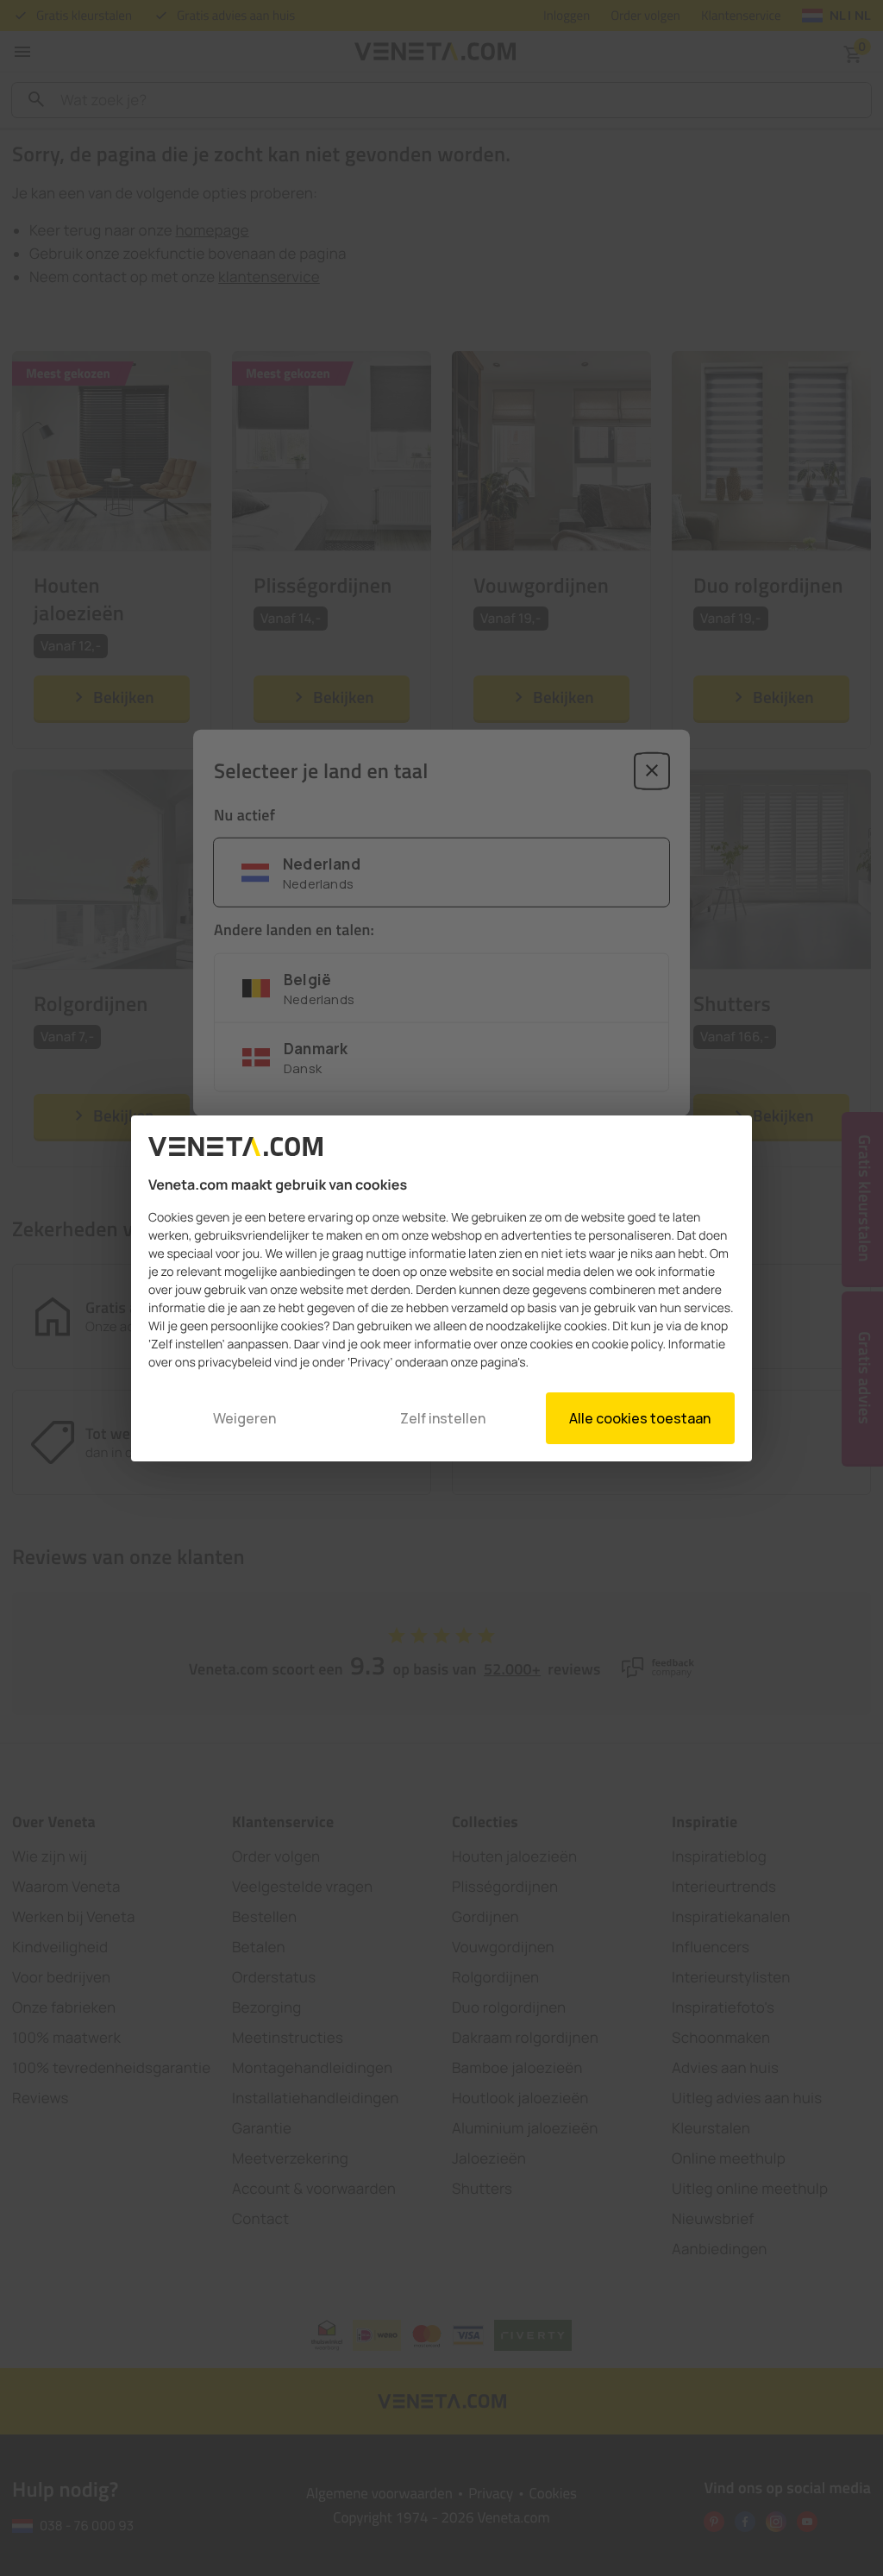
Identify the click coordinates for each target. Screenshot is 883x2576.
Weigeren (244, 1418)
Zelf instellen (443, 1418)
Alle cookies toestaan (640, 1418)
